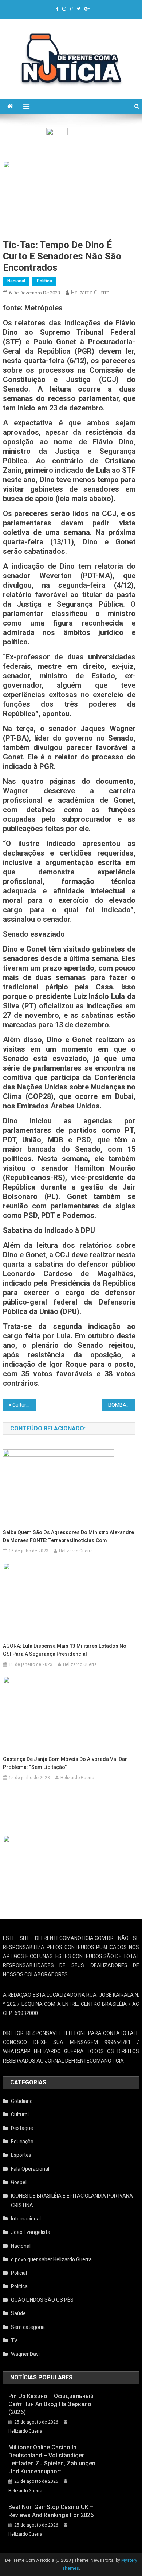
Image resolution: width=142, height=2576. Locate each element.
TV (14, 2341)
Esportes (21, 2155)
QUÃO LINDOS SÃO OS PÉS (42, 2300)
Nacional (16, 281)
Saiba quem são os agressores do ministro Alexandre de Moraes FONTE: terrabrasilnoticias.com (68, 1536)
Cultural (20, 2115)
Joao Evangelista (31, 2232)
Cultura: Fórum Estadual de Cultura (24, 1405)
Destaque (22, 2128)
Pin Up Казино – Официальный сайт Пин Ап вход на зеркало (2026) (51, 2404)
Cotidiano (22, 2101)
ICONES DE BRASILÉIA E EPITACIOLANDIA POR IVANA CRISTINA (72, 2200)
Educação (22, 2142)
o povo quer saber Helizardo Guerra (51, 2259)
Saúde (18, 2313)
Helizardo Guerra (90, 293)
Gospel (19, 2182)
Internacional (26, 2219)
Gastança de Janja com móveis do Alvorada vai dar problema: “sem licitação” (65, 1763)
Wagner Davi (25, 2354)
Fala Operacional (30, 2169)
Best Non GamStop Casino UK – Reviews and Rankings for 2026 (51, 2511)
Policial (19, 2273)
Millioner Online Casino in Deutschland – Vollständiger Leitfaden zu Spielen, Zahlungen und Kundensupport (52, 2459)
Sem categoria (28, 2327)
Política (44, 281)
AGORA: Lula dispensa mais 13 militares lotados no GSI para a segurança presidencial (65, 1650)
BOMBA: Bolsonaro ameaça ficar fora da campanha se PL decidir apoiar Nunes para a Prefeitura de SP (122, 1405)
